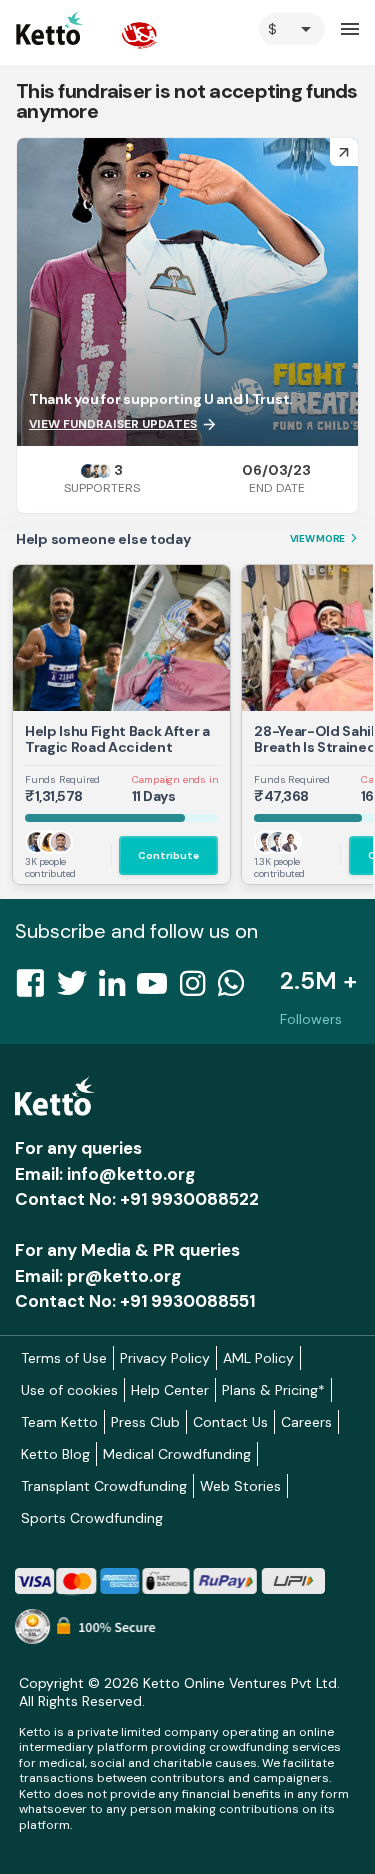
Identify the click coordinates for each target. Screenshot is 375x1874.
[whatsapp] (237, 989)
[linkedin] (118, 989)
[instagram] (198, 989)
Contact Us (230, 1422)
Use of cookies (69, 1390)
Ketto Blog (55, 1454)
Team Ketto (59, 1422)
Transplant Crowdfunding (104, 1486)
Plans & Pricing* (273, 1390)
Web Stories (240, 1486)
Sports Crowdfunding (92, 1518)
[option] (292, 29)
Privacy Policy (165, 1358)
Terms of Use (64, 1358)
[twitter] (78, 989)
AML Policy (258, 1358)
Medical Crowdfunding (177, 1454)
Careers (306, 1422)
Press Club (145, 1422)
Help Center (170, 1390)
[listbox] (292, 29)
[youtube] (158, 989)
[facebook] (36, 989)
